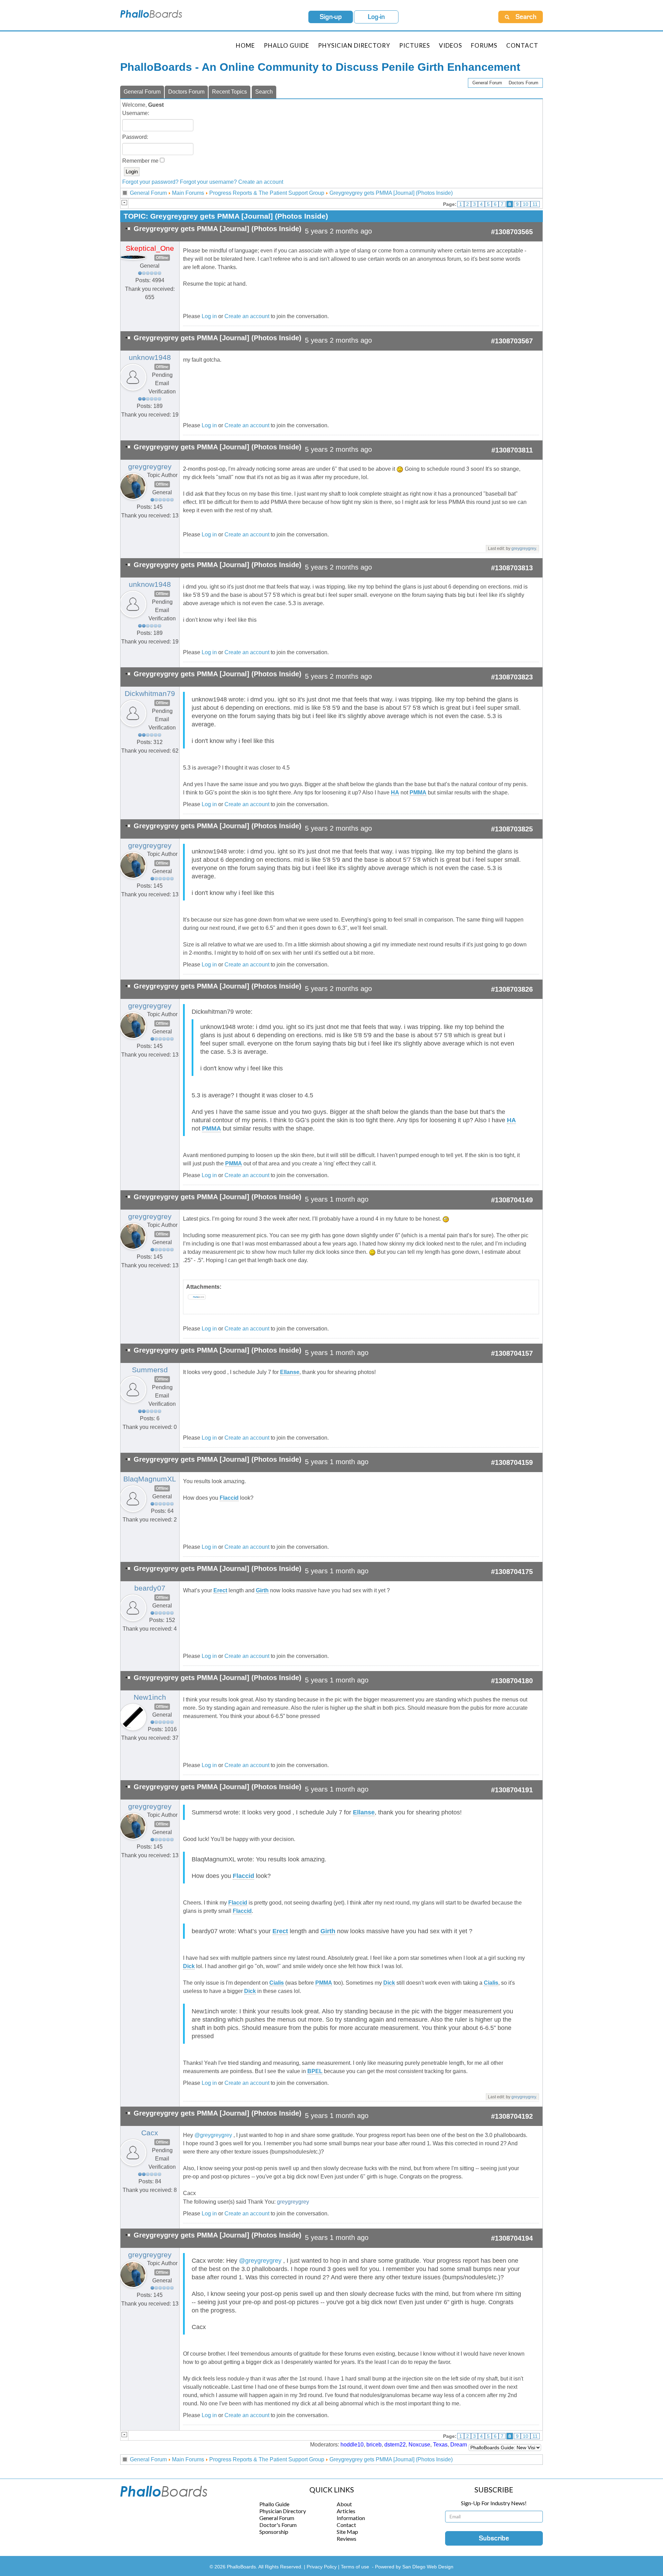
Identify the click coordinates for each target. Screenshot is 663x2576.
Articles (346, 2511)
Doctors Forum (523, 83)
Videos (450, 45)
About (344, 2504)
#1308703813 (512, 568)
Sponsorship (274, 2532)
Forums (484, 45)
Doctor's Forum (278, 2525)
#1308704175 (512, 1572)
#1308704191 (512, 1790)
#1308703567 (512, 341)
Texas (440, 2445)
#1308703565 (512, 232)
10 (526, 204)
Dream (459, 2445)
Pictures (415, 45)
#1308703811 (512, 450)
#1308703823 (512, 677)
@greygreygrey (213, 2135)
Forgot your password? (150, 182)
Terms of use (355, 2567)
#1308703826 (512, 989)
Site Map (347, 2532)
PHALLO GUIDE (286, 45)
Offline (162, 258)
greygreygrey (150, 467)
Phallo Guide (274, 2504)
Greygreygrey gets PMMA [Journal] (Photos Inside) (391, 193)
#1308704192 (512, 2116)
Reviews (347, 2539)
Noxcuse (419, 2445)
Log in (209, 316)
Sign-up (331, 17)
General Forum (487, 83)
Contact (522, 45)
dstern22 (395, 2445)
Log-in (376, 17)
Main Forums (188, 193)
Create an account (261, 182)
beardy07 (150, 1588)
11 (535, 204)
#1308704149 (512, 1200)
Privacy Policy (322, 2567)
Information (351, 2518)
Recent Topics (229, 92)
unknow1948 (150, 357)
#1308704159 (512, 1462)
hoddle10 (352, 2445)
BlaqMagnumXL (150, 1479)
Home (245, 45)
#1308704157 (512, 1353)
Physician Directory (354, 45)
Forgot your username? (208, 182)
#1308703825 (512, 829)
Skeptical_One (150, 248)
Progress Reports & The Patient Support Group (267, 193)
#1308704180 (512, 1681)
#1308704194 (512, 2238)
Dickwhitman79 (150, 694)
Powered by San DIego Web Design (414, 2567)
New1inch (150, 1697)
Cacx (150, 2133)
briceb (374, 2445)
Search (264, 92)
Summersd (150, 1370)
